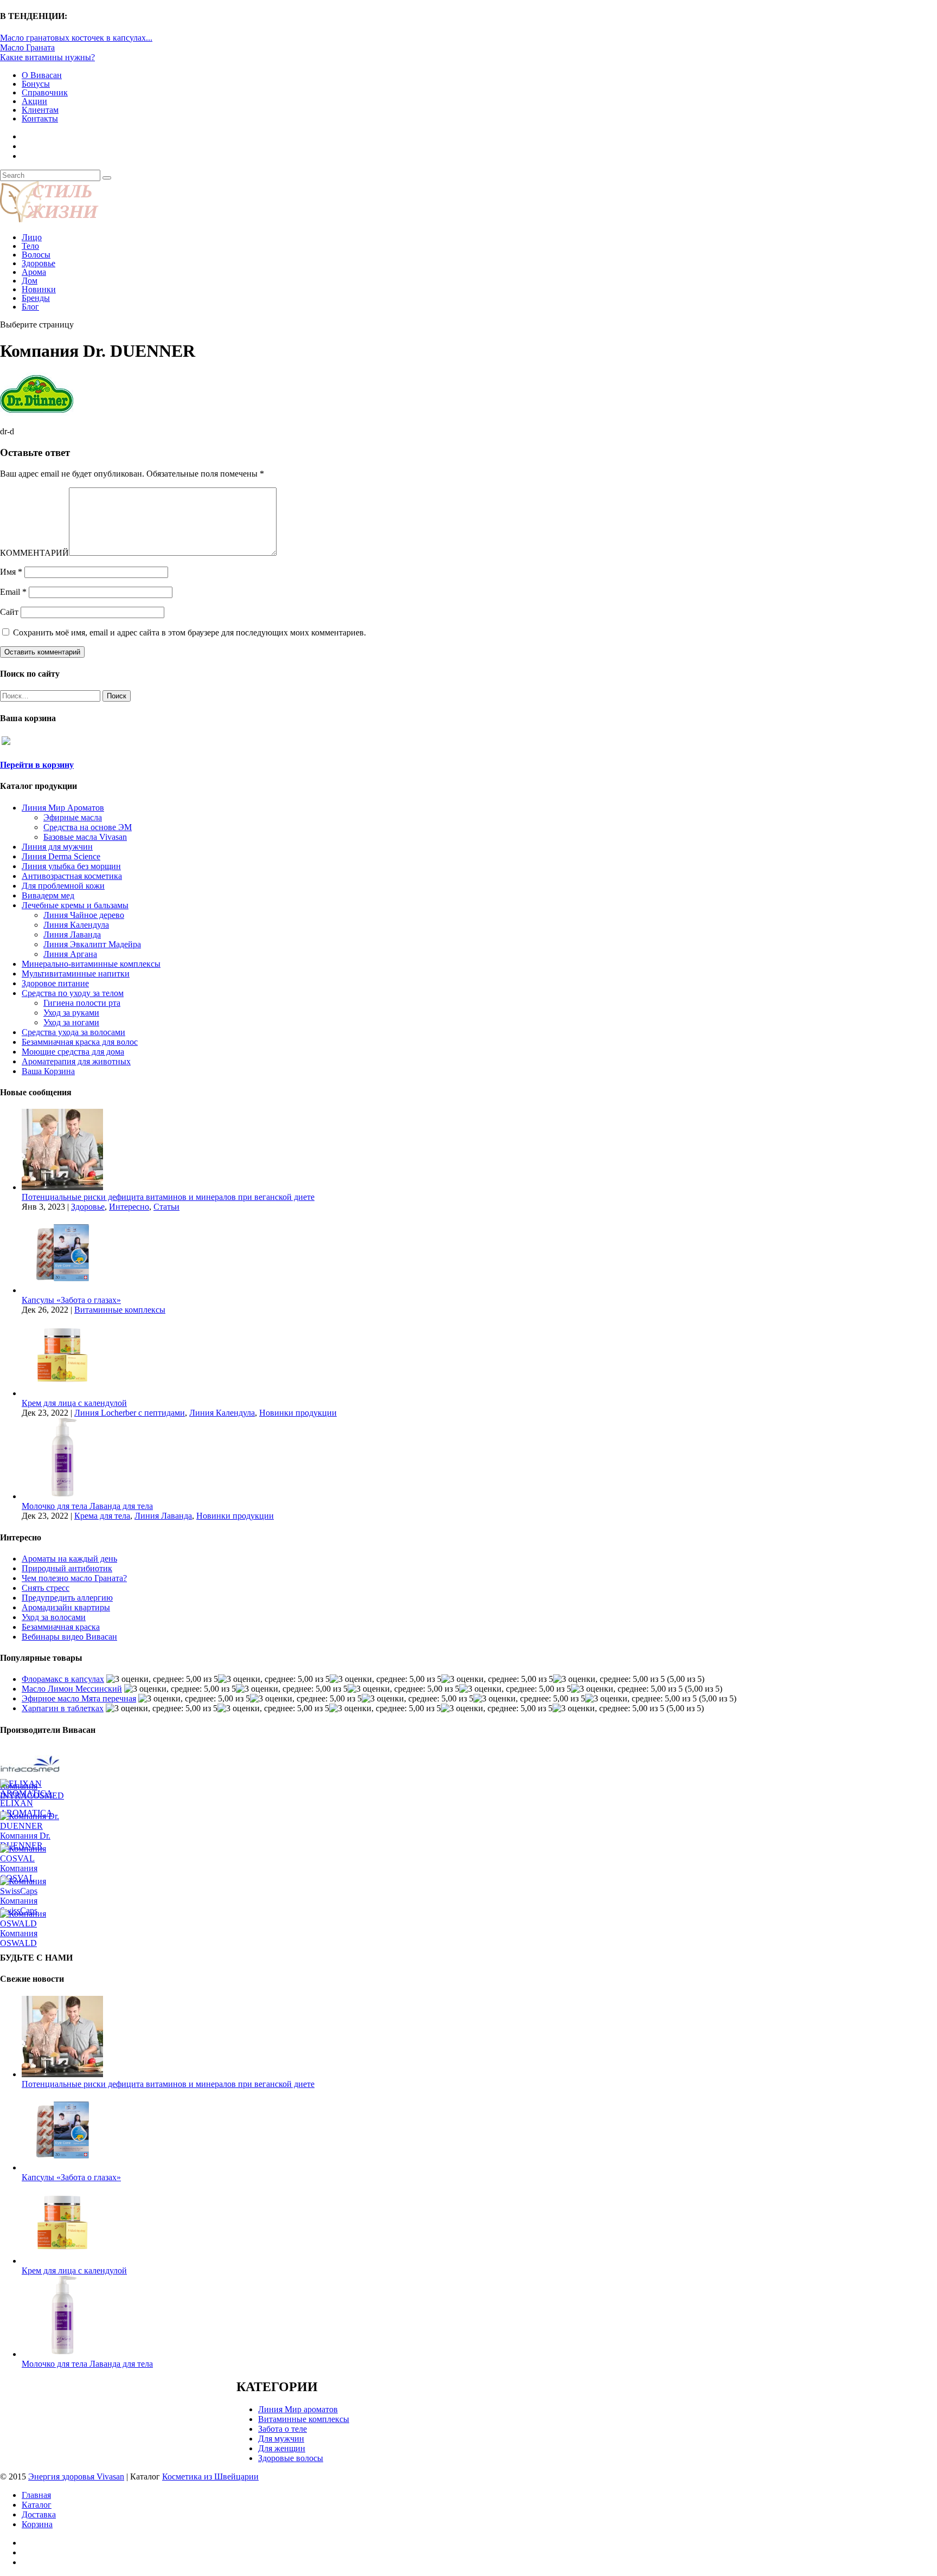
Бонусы (36, 84)
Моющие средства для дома (73, 1052)
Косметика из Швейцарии (210, 2477)
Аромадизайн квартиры (66, 1607)
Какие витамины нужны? (47, 57)
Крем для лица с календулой (74, 1403)
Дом (30, 281)
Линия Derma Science (61, 856)
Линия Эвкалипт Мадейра (92, 944)
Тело (30, 246)
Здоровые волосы (291, 2458)
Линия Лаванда (72, 934)
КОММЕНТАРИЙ (34, 553)
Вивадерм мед (48, 895)
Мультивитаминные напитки (76, 974)
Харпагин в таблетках (63, 1708)
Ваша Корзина (48, 1071)
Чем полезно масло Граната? (74, 1578)
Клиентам (40, 110)
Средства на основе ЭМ (88, 827)
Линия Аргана (70, 954)
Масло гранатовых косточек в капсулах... (76, 38)
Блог (30, 307)
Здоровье (38, 263)
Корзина (37, 2524)
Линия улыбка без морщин (71, 866)
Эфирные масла (73, 817)
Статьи (166, 1207)
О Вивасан (42, 75)
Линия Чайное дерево (84, 915)
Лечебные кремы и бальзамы (75, 905)
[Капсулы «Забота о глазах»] (62, 1290)
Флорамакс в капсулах (63, 1679)
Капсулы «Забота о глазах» (71, 1300)
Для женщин (282, 2448)
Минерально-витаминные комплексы (91, 964)
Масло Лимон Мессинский (72, 1689)
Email (13, 592)
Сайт (9, 612)
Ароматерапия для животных (76, 1061)
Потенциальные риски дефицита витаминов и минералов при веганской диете (168, 1197)
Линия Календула (76, 925)
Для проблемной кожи (63, 886)
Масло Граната (27, 47)
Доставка (39, 2514)
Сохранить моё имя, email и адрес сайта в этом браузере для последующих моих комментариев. (190, 632)
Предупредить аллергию (67, 1598)
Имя (11, 572)
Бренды (36, 298)
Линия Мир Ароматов (63, 808)
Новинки (39, 289)
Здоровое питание (55, 983)
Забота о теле (283, 2429)
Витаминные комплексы (120, 1310)
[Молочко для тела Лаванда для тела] (62, 1496)
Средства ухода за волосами (73, 1032)
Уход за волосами (54, 1617)
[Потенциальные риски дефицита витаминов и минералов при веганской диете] (62, 1187)
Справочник (45, 92)
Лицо (32, 237)
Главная (36, 2495)
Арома (34, 272)
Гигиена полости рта (82, 1003)
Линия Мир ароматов (298, 2409)
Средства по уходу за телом (73, 993)
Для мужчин (281, 2439)
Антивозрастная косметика (72, 876)
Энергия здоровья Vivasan (76, 2477)
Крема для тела (102, 1516)
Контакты (40, 118)
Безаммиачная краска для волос (80, 1042)
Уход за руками (71, 1013)
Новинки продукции (298, 1413)
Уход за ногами (71, 1022)
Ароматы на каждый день (69, 1559)
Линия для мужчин (57, 847)
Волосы (36, 255)
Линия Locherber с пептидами (130, 1413)
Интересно (129, 1207)
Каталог (37, 2505)
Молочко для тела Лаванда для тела (87, 1506)
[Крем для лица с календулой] (62, 1393)
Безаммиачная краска (61, 1627)
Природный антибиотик (67, 1568)
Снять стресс (46, 1588)
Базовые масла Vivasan (85, 837)
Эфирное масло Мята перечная (79, 1698)
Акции (34, 101)
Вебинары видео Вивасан (69, 1637)
